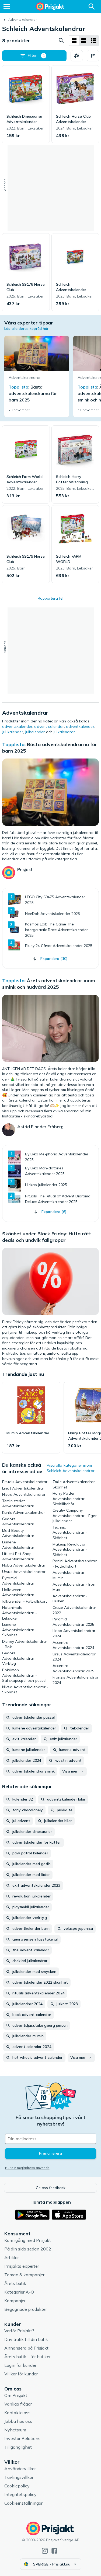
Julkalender (35, 732)
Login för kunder (20, 2365)
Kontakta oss (17, 2413)
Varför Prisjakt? (19, 2331)
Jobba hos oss (18, 2421)
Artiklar (12, 2257)
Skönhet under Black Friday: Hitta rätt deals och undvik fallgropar (47, 1237)
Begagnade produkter (26, 2309)
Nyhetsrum (15, 2430)
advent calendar (49, 726)
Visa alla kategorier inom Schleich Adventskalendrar (71, 1468)
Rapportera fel (50, 598)
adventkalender (80, 726)
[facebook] (54, 2551)
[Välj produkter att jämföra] (77, 56)
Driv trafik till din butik (26, 2339)
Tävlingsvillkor (19, 2477)
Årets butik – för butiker (27, 2357)
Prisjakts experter (22, 2266)
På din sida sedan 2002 (28, 2249)
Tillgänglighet (18, 2447)
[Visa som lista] (84, 41)
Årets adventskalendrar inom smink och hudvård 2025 (49, 984)
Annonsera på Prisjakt (26, 2348)
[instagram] (45, 2551)
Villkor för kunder (21, 2374)
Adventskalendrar (22, 20)
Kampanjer (15, 2301)
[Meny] (7, 6)
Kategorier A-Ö (19, 2292)
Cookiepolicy (17, 2486)
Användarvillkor (20, 2469)
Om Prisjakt (16, 2395)
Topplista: (14, 744)
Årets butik (15, 2283)
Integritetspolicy (20, 2494)
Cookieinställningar (23, 2503)
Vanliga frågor (18, 2404)
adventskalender (17, 726)
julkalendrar (64, 732)
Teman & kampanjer (24, 2275)
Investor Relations (22, 2438)
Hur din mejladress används (27, 2168)
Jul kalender (13, 732)
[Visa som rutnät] (74, 41)
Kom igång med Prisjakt (28, 2240)
